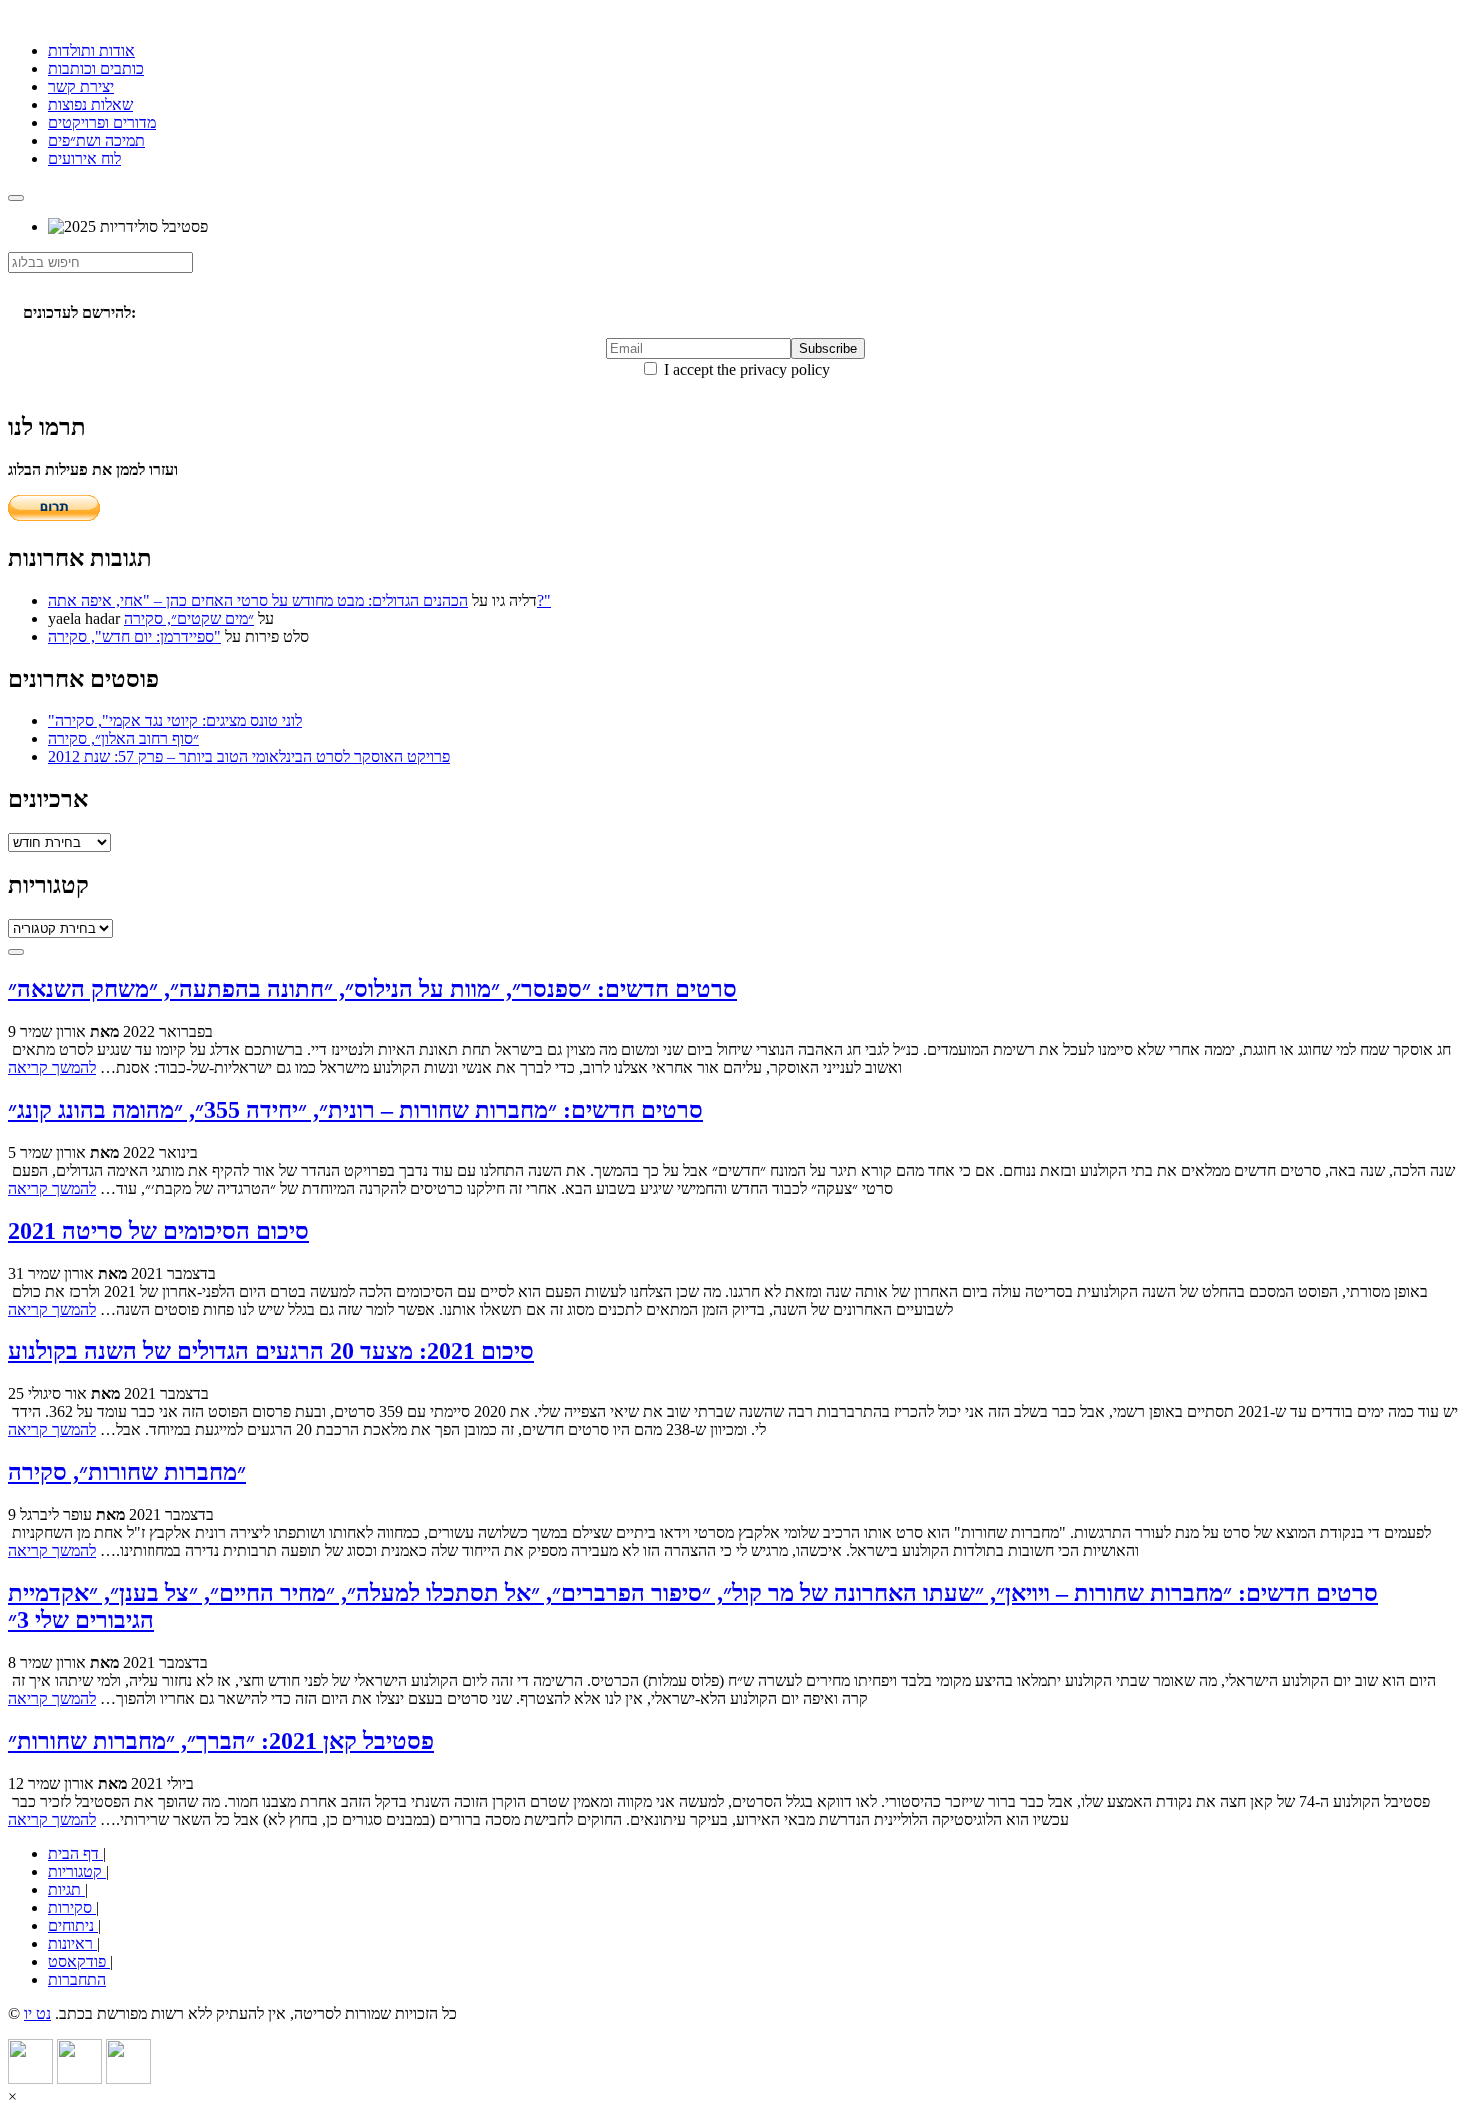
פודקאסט (79, 1961)
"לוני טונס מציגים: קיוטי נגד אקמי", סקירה (175, 720)
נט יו (37, 2013)
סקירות (72, 1907)
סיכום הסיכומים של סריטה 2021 (158, 1231)
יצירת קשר (81, 86)
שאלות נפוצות (90, 104)
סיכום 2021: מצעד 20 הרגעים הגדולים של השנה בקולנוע (271, 1351)
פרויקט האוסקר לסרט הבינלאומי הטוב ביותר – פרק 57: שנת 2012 (249, 756)
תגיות (66, 1889)
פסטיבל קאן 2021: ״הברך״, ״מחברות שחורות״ (221, 1741)
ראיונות (72, 1943)
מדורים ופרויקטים (102, 122)
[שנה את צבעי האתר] (16, 952)
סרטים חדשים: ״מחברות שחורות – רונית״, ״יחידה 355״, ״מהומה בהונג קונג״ (355, 1110)
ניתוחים (73, 1925)
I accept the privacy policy (745, 369)
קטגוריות (77, 1871)
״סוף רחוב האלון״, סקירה (123, 738)
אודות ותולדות (91, 50)
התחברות (77, 1979)
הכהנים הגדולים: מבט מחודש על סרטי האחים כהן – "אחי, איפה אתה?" (299, 600)
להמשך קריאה (52, 1067)
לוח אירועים (84, 158)
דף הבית (75, 1853)
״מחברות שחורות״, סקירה (127, 1472)
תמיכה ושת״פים (96, 140)
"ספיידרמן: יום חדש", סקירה (134, 636)
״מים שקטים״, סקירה (189, 618)
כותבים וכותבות (96, 68)
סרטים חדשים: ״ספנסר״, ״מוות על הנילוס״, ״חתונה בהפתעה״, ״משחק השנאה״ (372, 989)
